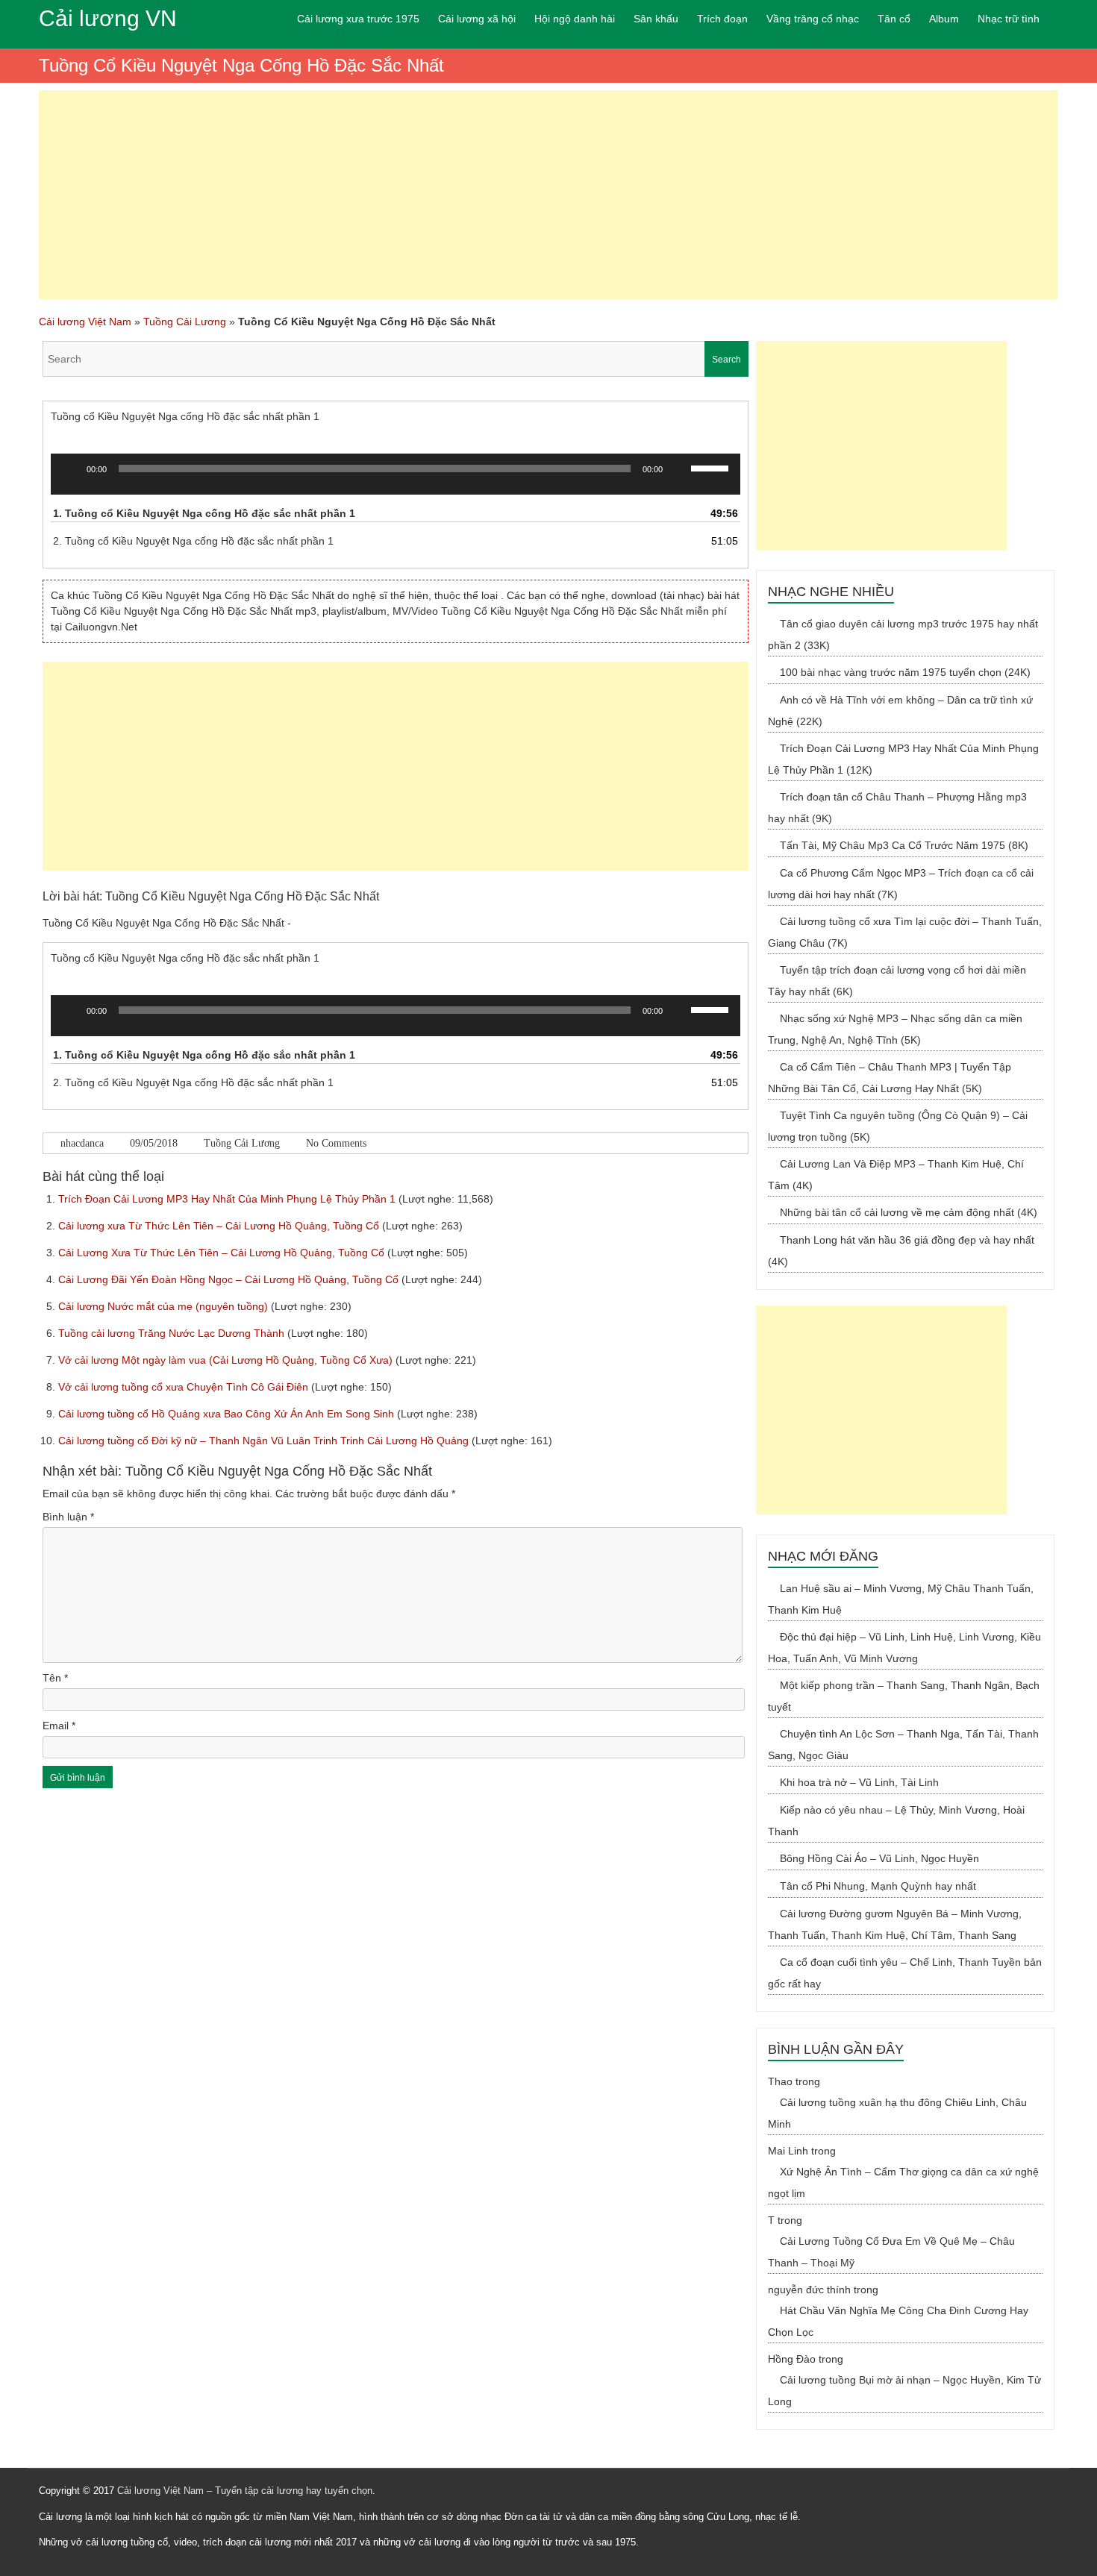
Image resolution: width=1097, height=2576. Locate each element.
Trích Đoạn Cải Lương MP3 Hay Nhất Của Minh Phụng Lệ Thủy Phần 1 (228, 1199)
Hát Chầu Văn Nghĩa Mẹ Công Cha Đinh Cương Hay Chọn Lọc (898, 2321)
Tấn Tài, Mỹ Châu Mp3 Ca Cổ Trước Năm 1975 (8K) (904, 845)
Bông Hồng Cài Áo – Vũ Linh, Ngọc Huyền (879, 1858)
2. (193, 541)
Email (59, 1726)
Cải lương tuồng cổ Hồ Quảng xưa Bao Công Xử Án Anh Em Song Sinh (228, 1414)
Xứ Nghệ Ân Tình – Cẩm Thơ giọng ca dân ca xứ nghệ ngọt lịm (903, 2182)
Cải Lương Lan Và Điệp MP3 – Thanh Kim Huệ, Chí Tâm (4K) (896, 1175)
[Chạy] (70, 468)
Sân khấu (656, 19)
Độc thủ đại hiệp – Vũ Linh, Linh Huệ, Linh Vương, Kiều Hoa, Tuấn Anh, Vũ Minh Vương (904, 1648)
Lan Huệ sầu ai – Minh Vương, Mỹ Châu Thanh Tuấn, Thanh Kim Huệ (901, 1599)
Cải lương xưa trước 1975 (358, 19)
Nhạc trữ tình (1009, 19)
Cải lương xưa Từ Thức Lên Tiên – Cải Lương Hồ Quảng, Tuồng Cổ (220, 1226)
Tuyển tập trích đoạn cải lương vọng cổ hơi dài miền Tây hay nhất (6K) (897, 981)
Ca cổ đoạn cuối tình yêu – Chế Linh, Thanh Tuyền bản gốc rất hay (905, 1973)
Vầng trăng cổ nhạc (813, 19)
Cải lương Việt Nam (85, 322)
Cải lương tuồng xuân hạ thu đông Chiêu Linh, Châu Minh (897, 2113)
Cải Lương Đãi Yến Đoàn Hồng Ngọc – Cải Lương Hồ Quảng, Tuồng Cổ (230, 1279)
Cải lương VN (108, 18)
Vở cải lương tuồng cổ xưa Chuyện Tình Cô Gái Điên (185, 1387)
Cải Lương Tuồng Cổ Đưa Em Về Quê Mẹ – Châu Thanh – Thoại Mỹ (891, 2252)
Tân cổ (894, 19)
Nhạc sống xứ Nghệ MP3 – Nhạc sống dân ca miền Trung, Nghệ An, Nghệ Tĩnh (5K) (895, 1029)
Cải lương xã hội (477, 19)
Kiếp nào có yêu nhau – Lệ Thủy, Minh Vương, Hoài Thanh (896, 1821)
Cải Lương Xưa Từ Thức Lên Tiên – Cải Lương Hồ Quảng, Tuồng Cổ (223, 1253)
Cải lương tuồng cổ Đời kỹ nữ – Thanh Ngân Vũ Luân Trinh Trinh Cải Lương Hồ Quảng (265, 1441)
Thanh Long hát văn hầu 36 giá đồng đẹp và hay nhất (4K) (901, 1251)
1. (204, 513)
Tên (55, 1678)
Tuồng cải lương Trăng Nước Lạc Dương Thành (173, 1333)
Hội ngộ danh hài (575, 19)
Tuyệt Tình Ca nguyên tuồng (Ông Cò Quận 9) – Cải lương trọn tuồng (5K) (898, 1126)
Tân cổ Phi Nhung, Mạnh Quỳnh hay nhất (878, 1886)
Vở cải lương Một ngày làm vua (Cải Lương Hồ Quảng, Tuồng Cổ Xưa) (227, 1360)
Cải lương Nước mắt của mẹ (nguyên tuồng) (165, 1306)
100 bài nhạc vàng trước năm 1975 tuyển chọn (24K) (905, 672)
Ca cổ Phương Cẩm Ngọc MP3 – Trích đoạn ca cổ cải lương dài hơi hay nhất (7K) (901, 884)
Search (726, 360)
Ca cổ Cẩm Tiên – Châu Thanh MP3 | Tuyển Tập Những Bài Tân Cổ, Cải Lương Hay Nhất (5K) (890, 1078)
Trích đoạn (722, 19)
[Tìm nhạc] (396, 359)
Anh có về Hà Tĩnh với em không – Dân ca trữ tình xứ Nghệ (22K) (900, 711)
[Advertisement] (548, 195)
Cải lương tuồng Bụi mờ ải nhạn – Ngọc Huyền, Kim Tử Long (904, 2391)
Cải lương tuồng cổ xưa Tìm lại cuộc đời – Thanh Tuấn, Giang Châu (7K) (905, 932)
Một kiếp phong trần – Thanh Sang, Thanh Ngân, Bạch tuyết (904, 1696)
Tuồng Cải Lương (185, 322)
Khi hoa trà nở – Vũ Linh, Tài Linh (859, 1782)
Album (944, 19)
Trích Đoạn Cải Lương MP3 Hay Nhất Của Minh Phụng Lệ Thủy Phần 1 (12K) (903, 759)
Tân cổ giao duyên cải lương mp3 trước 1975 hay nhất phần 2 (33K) (903, 634)
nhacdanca (82, 1143)
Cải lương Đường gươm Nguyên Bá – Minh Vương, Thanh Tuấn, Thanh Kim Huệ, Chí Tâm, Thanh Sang (895, 1924)
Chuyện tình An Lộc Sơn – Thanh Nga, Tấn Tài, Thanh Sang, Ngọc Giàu (903, 1745)
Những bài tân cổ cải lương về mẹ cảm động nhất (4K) (909, 1212)
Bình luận (68, 1517)
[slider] (712, 467)
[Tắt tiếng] (679, 468)
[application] (396, 480)
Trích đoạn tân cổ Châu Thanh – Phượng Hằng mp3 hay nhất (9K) (897, 808)
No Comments (336, 1143)
